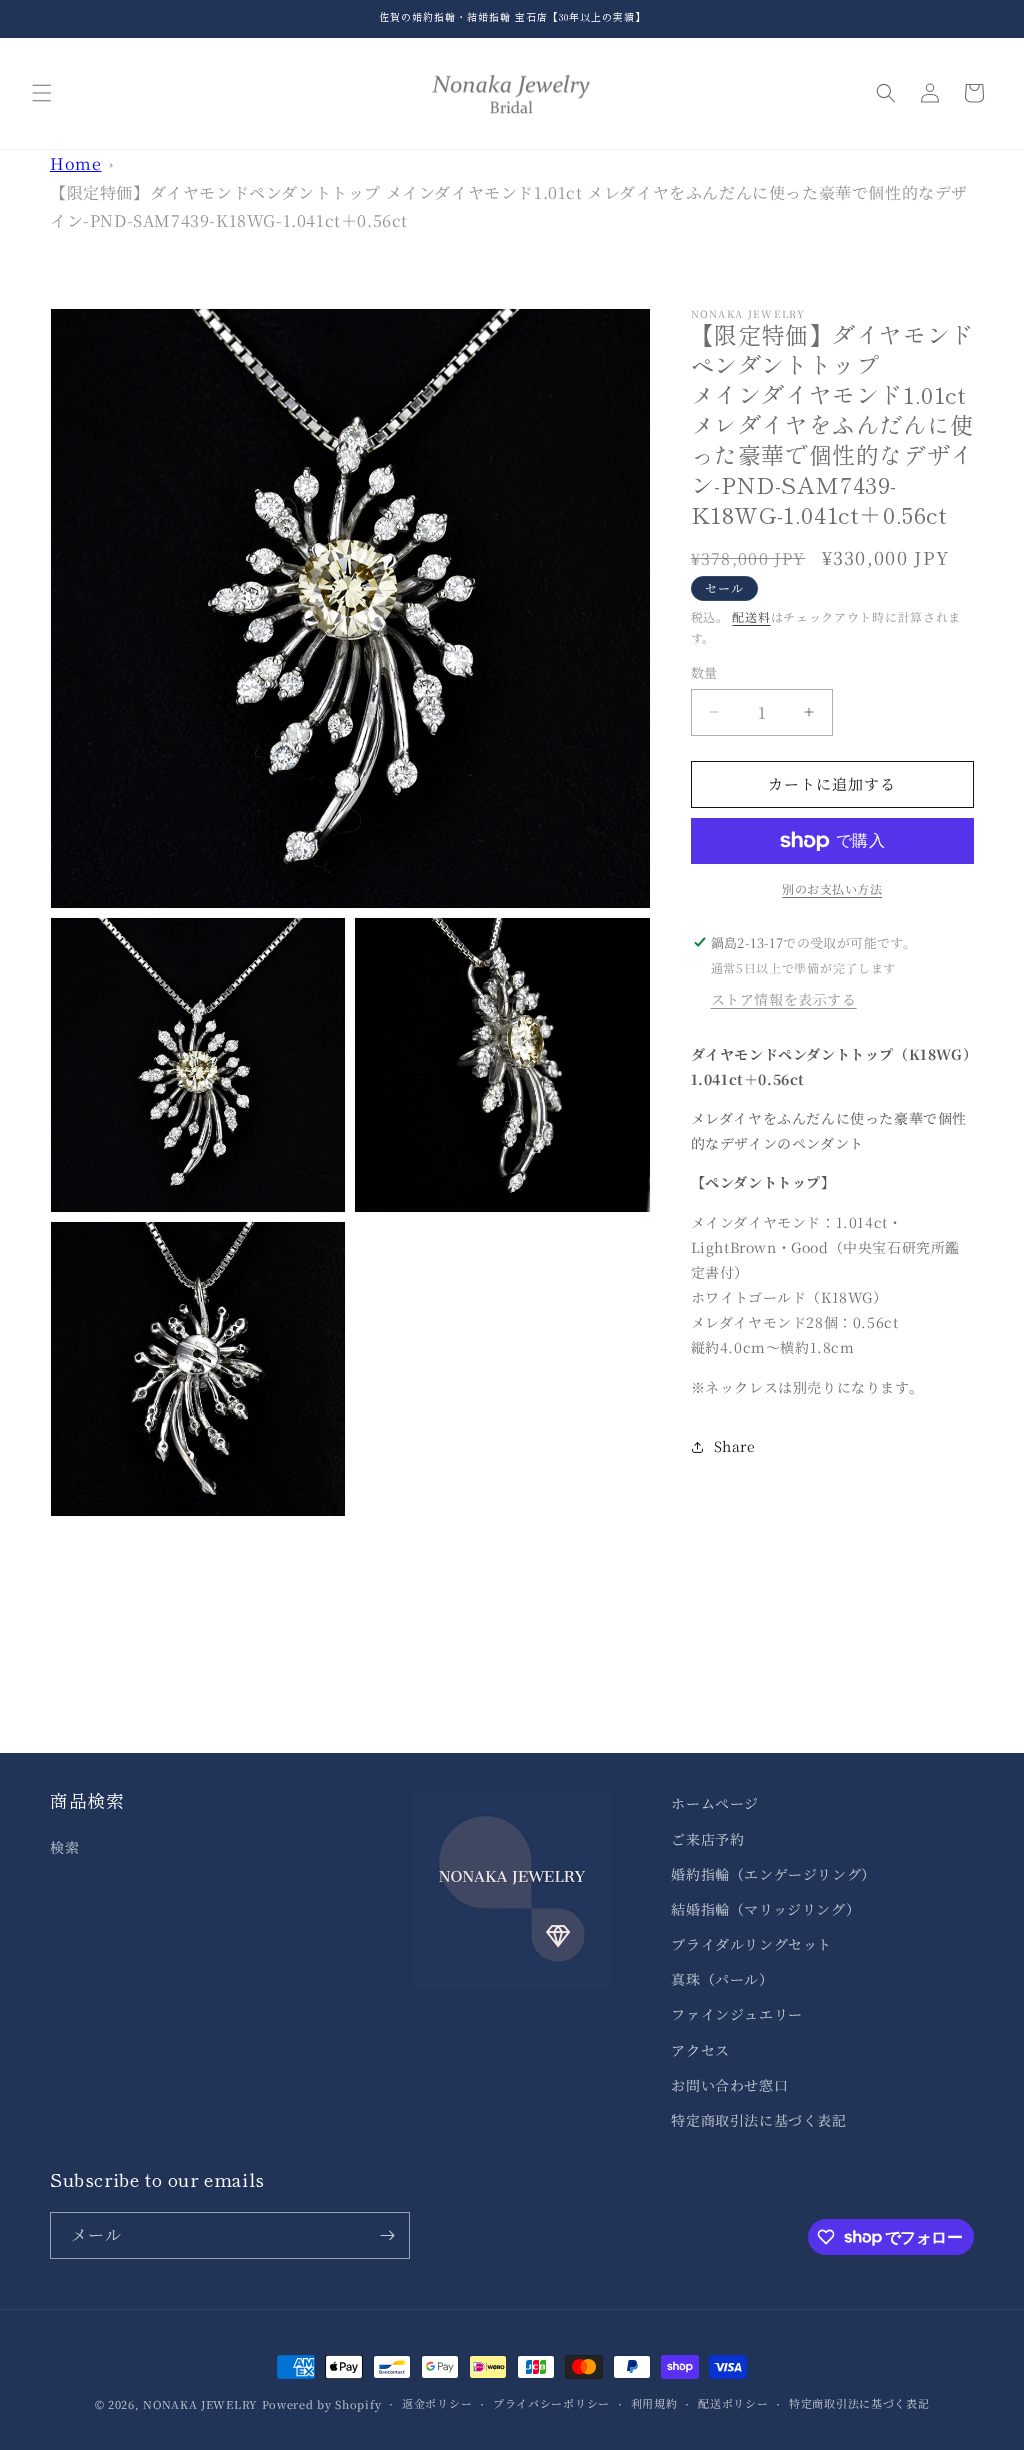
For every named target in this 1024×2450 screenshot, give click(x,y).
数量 (704, 672)
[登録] (387, 2235)
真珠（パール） (722, 1979)
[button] (42, 93)
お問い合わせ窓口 (729, 2085)
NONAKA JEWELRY (200, 2404)
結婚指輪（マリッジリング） (765, 1909)
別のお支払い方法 (832, 888)
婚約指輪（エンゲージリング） (773, 1874)
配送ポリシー (733, 2403)
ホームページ (715, 1803)
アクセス (700, 2050)
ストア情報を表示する (784, 999)
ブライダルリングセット (751, 1944)
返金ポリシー (437, 2403)
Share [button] (735, 1446)
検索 (64, 1847)
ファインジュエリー (736, 2014)
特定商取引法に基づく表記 (758, 2120)
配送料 (751, 616)
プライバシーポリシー (551, 2403)
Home (75, 163)
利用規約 (654, 2403)
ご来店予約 (707, 1839)
